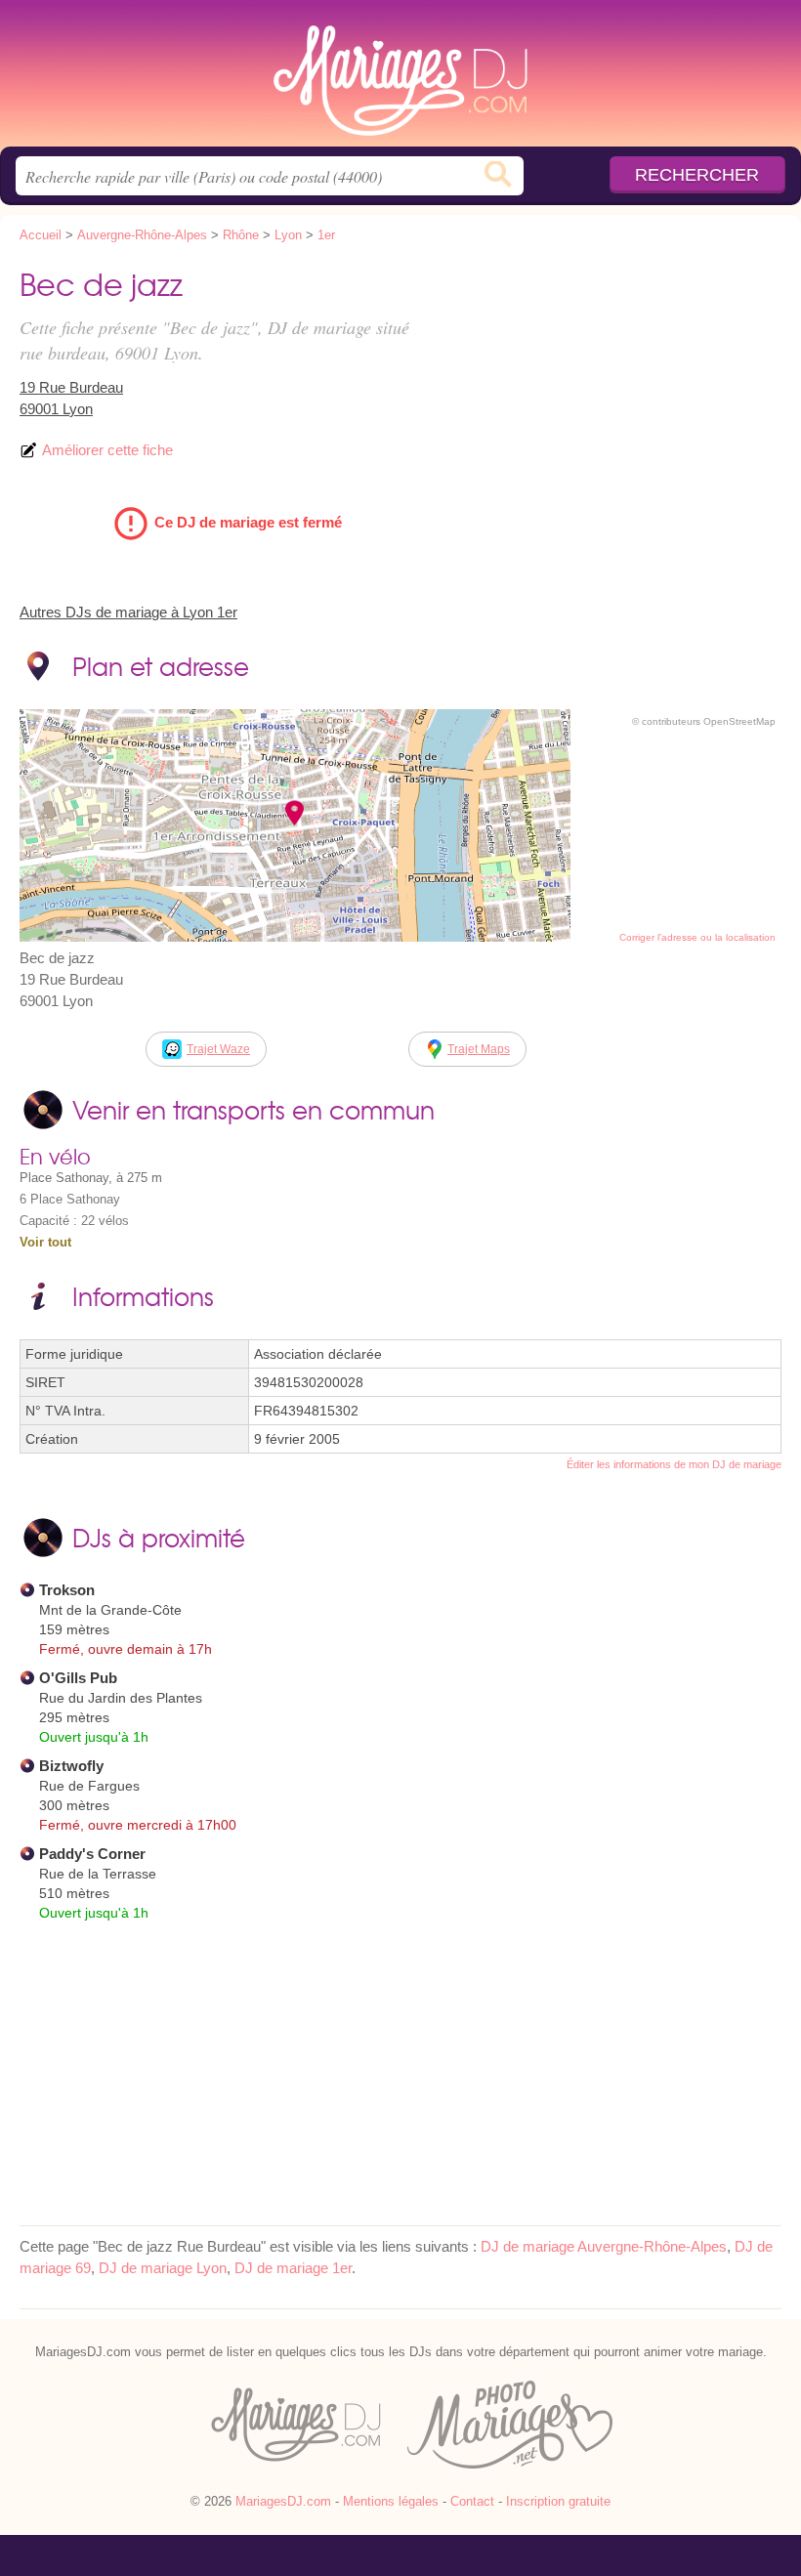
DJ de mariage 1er (293, 2268)
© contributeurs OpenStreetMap (704, 721)
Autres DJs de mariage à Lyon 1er (128, 612)
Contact (472, 2501)
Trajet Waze (218, 1049)
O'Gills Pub (78, 1678)
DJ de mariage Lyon (163, 2268)
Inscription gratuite (558, 2501)
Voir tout (45, 1242)
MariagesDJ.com (400, 81)
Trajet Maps (479, 1049)
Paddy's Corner (92, 1854)
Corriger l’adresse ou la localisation (697, 937)
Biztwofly (71, 1766)
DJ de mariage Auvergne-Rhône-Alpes (604, 2246)
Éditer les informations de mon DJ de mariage (674, 1464)
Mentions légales (391, 2501)
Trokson (67, 1590)
